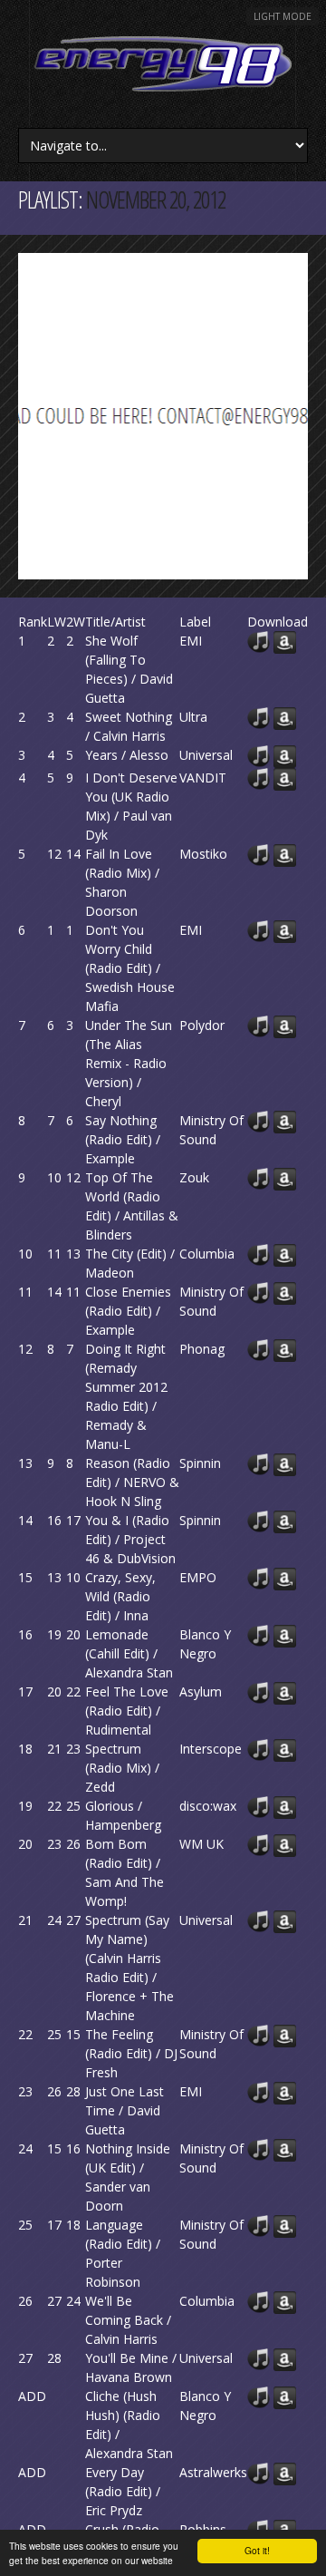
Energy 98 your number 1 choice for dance (163, 64)
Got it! (257, 2550)
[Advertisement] (163, 416)
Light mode (283, 16)
